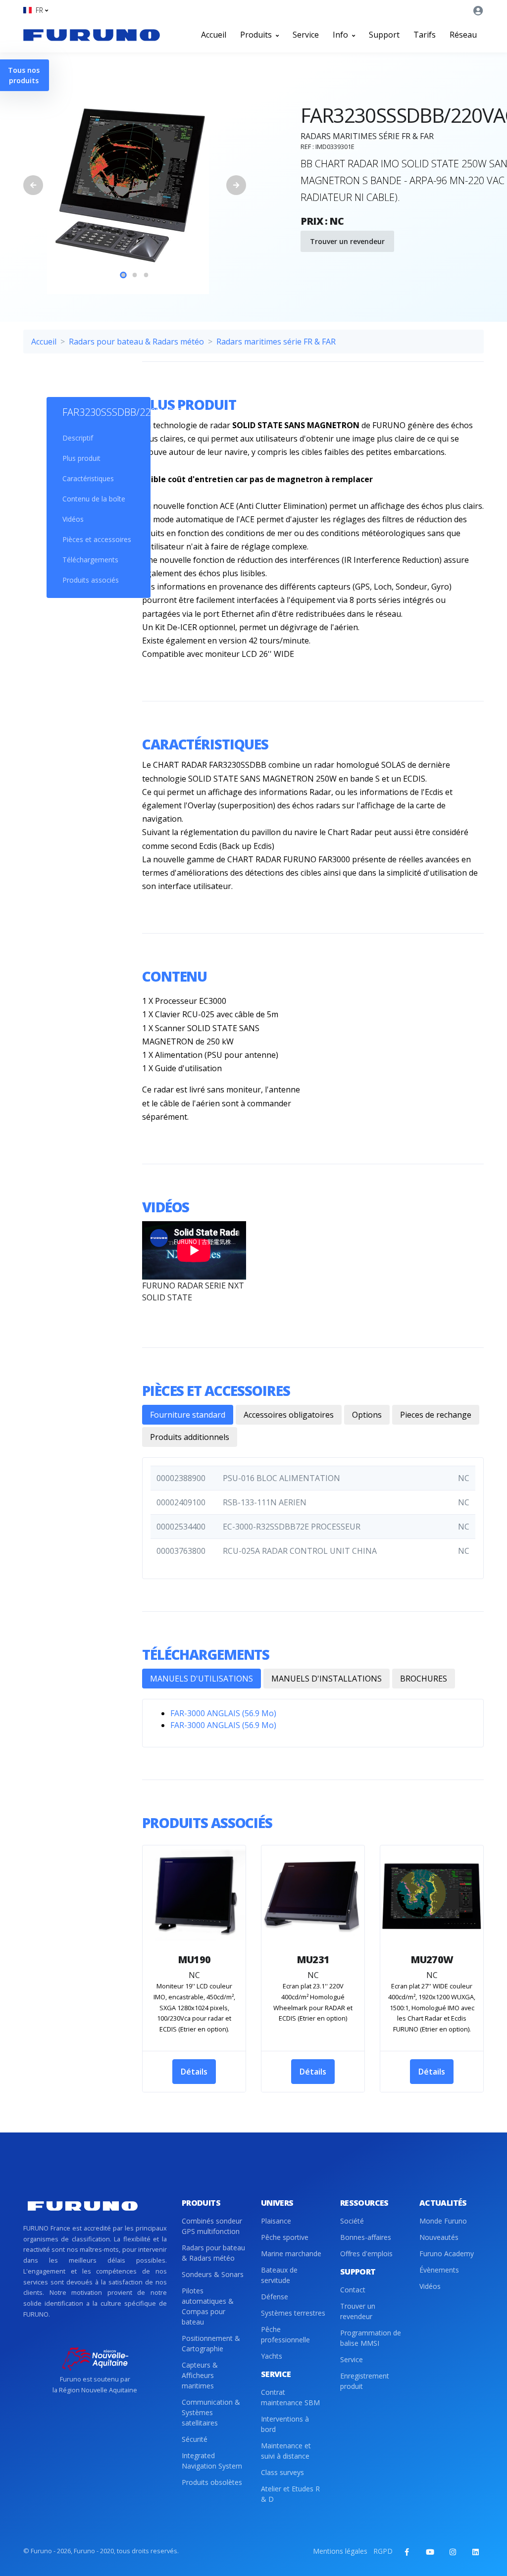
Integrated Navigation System (212, 2461)
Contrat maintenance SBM (290, 2397)
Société (352, 2221)
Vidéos (73, 519)
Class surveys (282, 2472)
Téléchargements (90, 560)
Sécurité (195, 2439)
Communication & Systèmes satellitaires (211, 2412)
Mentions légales (340, 2551)
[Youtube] (430, 2552)
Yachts (272, 2356)
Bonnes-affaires (366, 2237)
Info (341, 35)
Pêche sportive (285, 2237)
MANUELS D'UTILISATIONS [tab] (202, 1679)
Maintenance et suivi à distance (286, 2451)
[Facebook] (407, 2552)
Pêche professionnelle (285, 2334)
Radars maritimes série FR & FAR (276, 342)
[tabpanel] (135, 185)
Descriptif (78, 438)
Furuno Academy (447, 2254)
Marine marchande (291, 2254)
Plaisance (276, 2221)
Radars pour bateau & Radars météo (136, 342)
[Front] (92, 35)
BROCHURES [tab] (424, 1679)
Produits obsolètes (212, 2482)
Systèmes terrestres (293, 2313)
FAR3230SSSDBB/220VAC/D (99, 412)
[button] (36, 10)
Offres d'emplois (366, 2254)
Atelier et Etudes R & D (290, 2494)
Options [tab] (367, 1415)
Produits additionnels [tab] (190, 1437)
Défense (275, 2297)
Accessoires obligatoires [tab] (289, 1415)
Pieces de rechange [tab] (436, 1415)
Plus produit (81, 458)
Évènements (439, 2270)
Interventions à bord (285, 2424)
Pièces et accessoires (97, 539)
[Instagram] (453, 2552)
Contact (353, 2290)
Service (306, 35)
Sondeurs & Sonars (213, 2274)
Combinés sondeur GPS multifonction (212, 2226)
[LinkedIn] (475, 2552)
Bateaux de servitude (279, 2275)
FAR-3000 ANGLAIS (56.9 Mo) (223, 1713)
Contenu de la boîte (94, 499)
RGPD (383, 2551)
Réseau (463, 35)
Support (384, 35)
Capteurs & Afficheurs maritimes (200, 2375)
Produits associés (91, 580)
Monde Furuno (443, 2221)
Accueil (214, 35)
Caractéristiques (88, 478)
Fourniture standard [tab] (188, 1415)
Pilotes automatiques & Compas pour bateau (208, 2306)
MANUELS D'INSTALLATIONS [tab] (327, 1679)
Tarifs (425, 35)
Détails (194, 2072)
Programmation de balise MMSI (371, 2338)
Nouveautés (439, 2237)
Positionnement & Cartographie (211, 2343)
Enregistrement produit (365, 2381)
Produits (257, 35)
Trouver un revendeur (347, 241)
